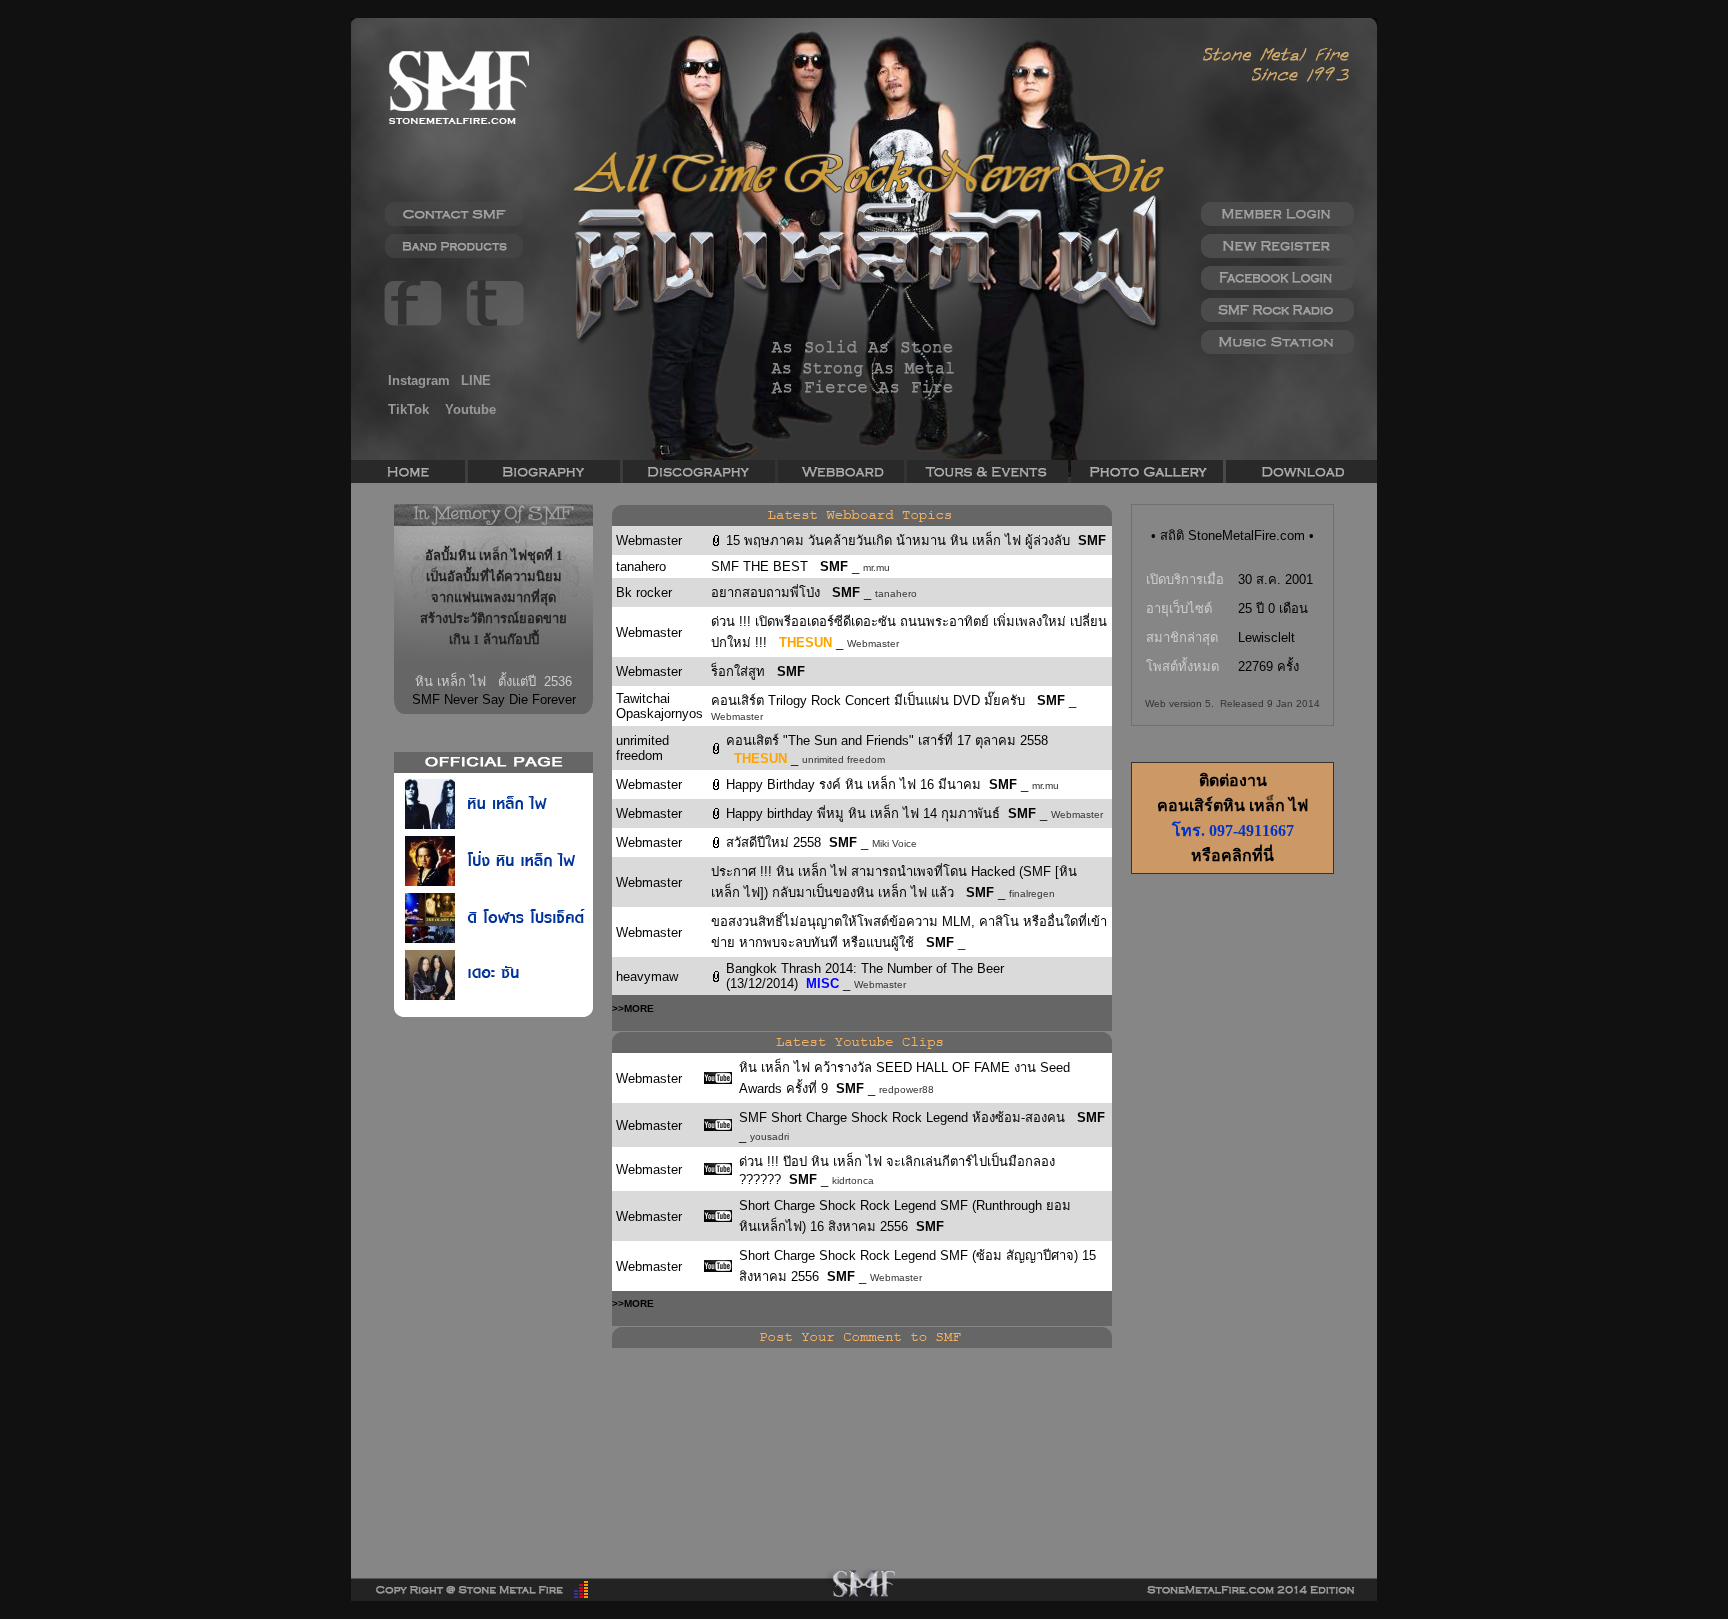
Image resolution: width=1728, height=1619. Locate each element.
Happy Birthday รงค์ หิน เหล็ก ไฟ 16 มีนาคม (857, 784)
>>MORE (633, 1008)
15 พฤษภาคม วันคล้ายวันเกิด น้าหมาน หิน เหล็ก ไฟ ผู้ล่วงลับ (902, 540)
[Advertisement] (1232, 1210)
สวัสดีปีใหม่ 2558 (777, 842)
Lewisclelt (1266, 637)
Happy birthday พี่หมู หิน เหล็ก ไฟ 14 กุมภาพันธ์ (867, 813)
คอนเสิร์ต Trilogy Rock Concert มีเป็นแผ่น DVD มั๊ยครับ (870, 700)
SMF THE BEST (761, 566)
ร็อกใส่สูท (740, 671)
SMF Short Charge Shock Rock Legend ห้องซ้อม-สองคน (908, 1117)
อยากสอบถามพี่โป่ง (767, 592)
